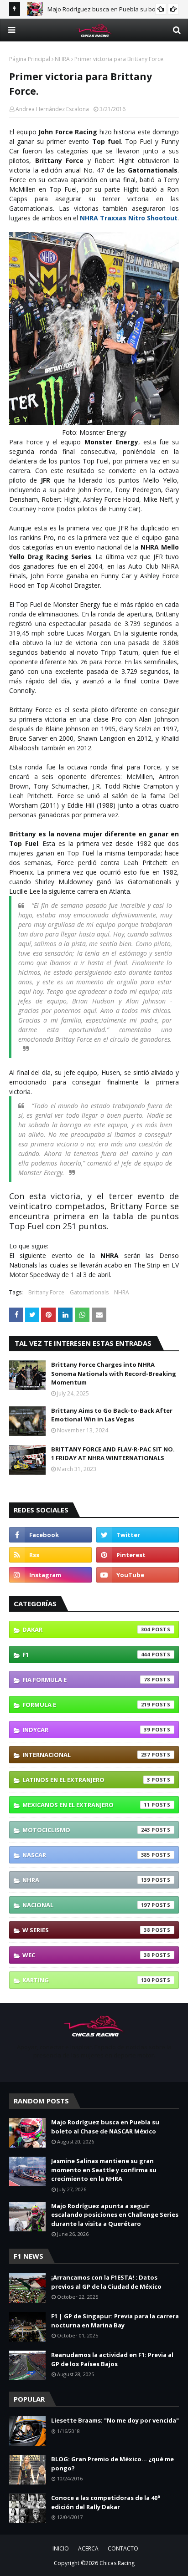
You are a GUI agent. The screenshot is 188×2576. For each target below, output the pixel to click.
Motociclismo (86, 1830)
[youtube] (138, 1575)
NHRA (62, 59)
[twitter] (138, 1535)
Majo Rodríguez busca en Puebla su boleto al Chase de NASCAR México (105, 2127)
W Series (86, 1930)
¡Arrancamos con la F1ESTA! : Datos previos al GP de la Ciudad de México (106, 2282)
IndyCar (86, 1730)
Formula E (86, 1705)
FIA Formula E (86, 1680)
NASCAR (86, 1855)
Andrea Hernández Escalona (52, 109)
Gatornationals (89, 1292)
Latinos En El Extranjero (86, 1780)
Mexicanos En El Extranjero (86, 1805)
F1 (86, 1655)
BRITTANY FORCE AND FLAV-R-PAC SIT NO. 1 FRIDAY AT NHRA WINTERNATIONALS (113, 1454)
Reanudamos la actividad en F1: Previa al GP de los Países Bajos (112, 2359)
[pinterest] (138, 1555)
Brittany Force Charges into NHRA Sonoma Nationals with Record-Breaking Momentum (114, 1373)
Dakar (86, 1629)
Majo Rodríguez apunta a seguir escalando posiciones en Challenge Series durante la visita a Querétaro (115, 2215)
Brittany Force (46, 1292)
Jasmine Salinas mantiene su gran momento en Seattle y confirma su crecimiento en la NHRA (104, 2170)
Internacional (86, 1755)
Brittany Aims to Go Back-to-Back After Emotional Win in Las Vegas (112, 1415)
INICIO (61, 2548)
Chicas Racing (117, 2563)
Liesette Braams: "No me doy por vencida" (115, 2420)
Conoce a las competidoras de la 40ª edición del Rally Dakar (106, 2502)
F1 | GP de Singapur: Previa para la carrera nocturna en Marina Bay (115, 2321)
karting (86, 1980)
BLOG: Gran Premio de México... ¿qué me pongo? (112, 2464)
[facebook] (50, 1535)
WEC (86, 1955)
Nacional (86, 1905)
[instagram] (50, 1575)
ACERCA (88, 2548)
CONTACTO (123, 2548)
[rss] (50, 1555)
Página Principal (30, 59)
